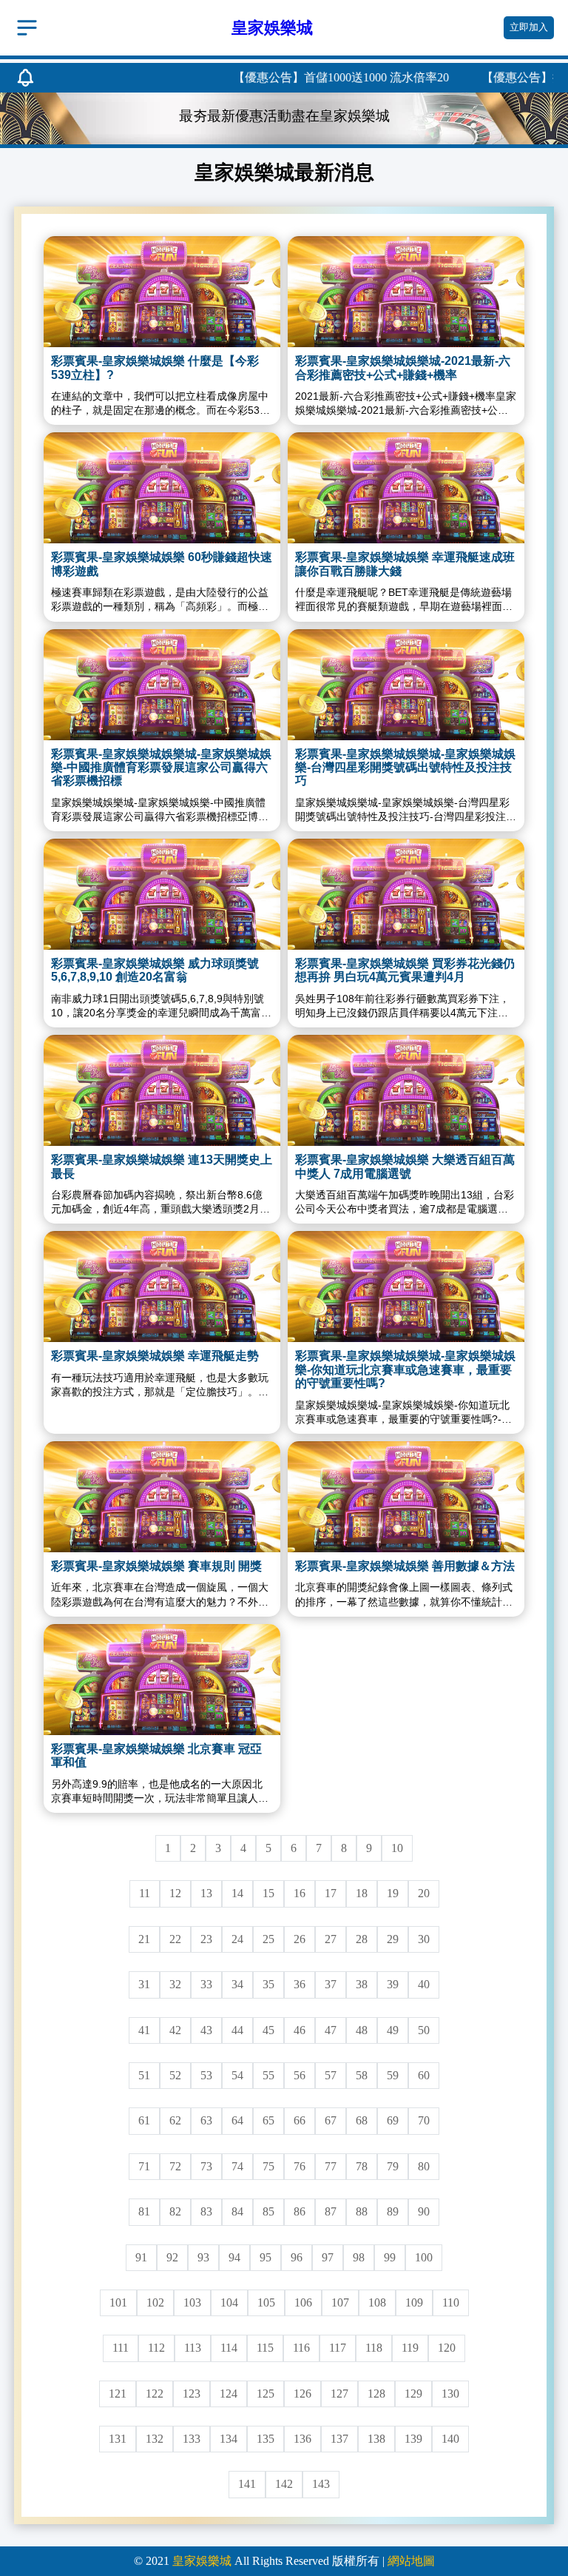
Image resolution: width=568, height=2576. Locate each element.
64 (237, 2120)
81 (144, 2211)
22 (175, 1939)
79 (393, 2166)
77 (331, 2166)
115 (265, 2348)
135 (266, 2439)
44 (237, 2030)
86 (300, 2211)
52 (175, 2075)
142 (284, 2484)
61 (144, 2120)
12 (175, 1893)
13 (206, 1893)
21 (144, 1939)
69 (393, 2120)
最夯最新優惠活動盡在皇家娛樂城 (284, 116)
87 (331, 2211)
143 (321, 2484)
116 (301, 2348)
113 (193, 2348)
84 (237, 2211)
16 (300, 1893)
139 (413, 2439)
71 (144, 2166)
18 (362, 1893)
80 (424, 2166)
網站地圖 (411, 2561)
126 (302, 2394)
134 (229, 2439)
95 (266, 2257)
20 (424, 1893)
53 (206, 2075)
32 (175, 1984)
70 (424, 2120)
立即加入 (529, 27)
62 (175, 2120)
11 (145, 1893)
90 (424, 2211)
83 (206, 2211)
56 (300, 2075)
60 (424, 2075)
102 (155, 2302)
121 (118, 2394)
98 (359, 2257)
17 (331, 1893)
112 (156, 2348)
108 (377, 2302)
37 (331, 1984)
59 (393, 2075)
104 (229, 2302)
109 (414, 2302)
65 (268, 2120)
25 (268, 1939)
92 (172, 2257)
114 (229, 2348)
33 (206, 1984)
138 (376, 2439)
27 (331, 1939)
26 (300, 1939)
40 (424, 1984)
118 (374, 2348)
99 (390, 2257)
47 (331, 2030)
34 (237, 1984)
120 (447, 2348)
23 (206, 1939)
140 (450, 2439)
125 (266, 2394)
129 (413, 2394)
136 (302, 2439)
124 (229, 2394)
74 (237, 2166)
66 (300, 2120)
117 (338, 2348)
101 (118, 2302)
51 (144, 2075)
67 (331, 2120)
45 (268, 2030)
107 (340, 2302)
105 (266, 2302)
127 (339, 2394)
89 (393, 2211)
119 (410, 2348)
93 (203, 2257)
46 (300, 2030)
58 (362, 2075)
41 (144, 2030)
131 (118, 2439)
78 (362, 2166)
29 (393, 1939)
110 (451, 2302)
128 (376, 2394)
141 (247, 2484)
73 (206, 2166)
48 (362, 2030)
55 (268, 2075)
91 (141, 2257)
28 (362, 1939)
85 (268, 2211)
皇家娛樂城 (202, 2561)
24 (237, 1939)
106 (303, 2302)
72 (175, 2166)
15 (268, 1893)
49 (393, 2030)
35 (268, 1984)
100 (424, 2257)
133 (192, 2439)
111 (121, 2348)
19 (393, 1893)
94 (234, 2257)
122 (155, 2394)
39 (393, 1984)
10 (397, 1848)
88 (362, 2211)
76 (300, 2166)
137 (339, 2439)
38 (362, 1984)
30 (424, 1939)
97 (328, 2257)
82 (175, 2211)
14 (237, 1893)
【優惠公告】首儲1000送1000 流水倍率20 (304, 77)
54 (237, 2075)
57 (331, 2075)
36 (300, 1984)
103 (192, 2302)
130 (450, 2394)
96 (297, 2257)
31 (144, 1984)
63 (206, 2120)
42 (175, 2030)
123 (192, 2394)
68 (362, 2120)
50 (424, 2030)
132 (155, 2439)
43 (206, 2030)
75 (268, 2166)
